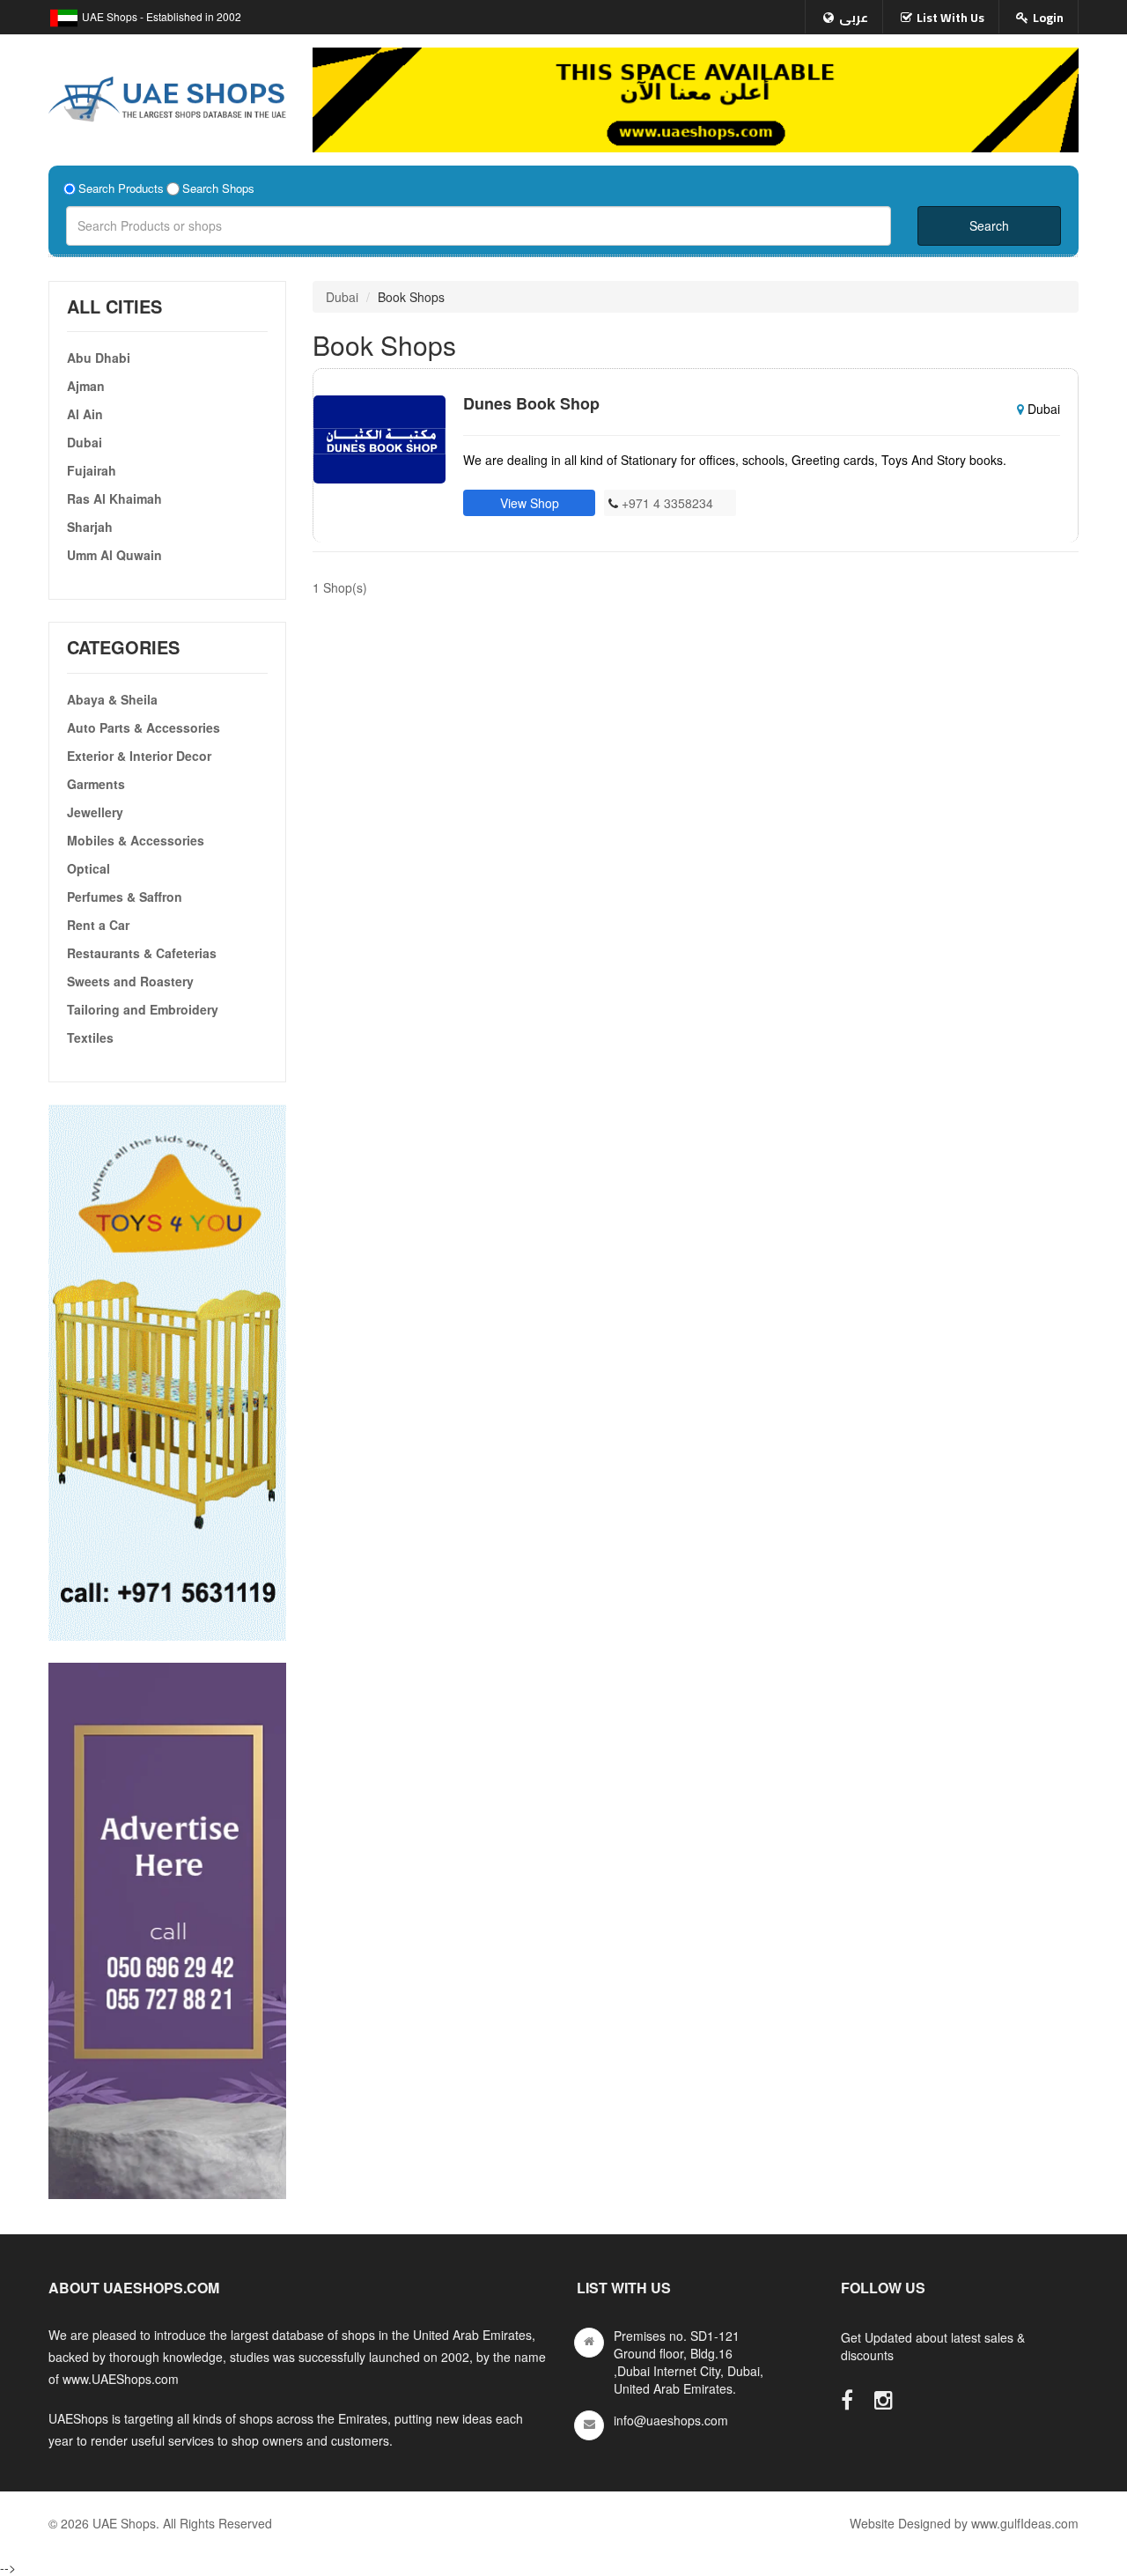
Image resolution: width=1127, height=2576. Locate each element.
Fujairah (92, 470)
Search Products (121, 188)
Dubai (85, 442)
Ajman (86, 386)
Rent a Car (98, 925)
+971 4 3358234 (666, 503)
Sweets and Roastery (130, 981)
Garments (96, 784)
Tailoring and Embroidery (143, 1009)
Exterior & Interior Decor (139, 756)
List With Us (950, 18)
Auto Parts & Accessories (144, 727)
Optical (88, 868)
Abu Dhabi (99, 358)
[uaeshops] (167, 95)
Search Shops (218, 188)
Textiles (90, 1037)
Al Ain (85, 414)
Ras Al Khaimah (114, 498)
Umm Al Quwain (114, 555)
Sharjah (90, 527)
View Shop (530, 503)
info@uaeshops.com (671, 2420)
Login (1048, 18)
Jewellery (95, 812)
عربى (854, 18)
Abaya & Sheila (112, 699)
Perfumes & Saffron (125, 897)
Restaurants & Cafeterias (142, 953)
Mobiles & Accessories (136, 840)
